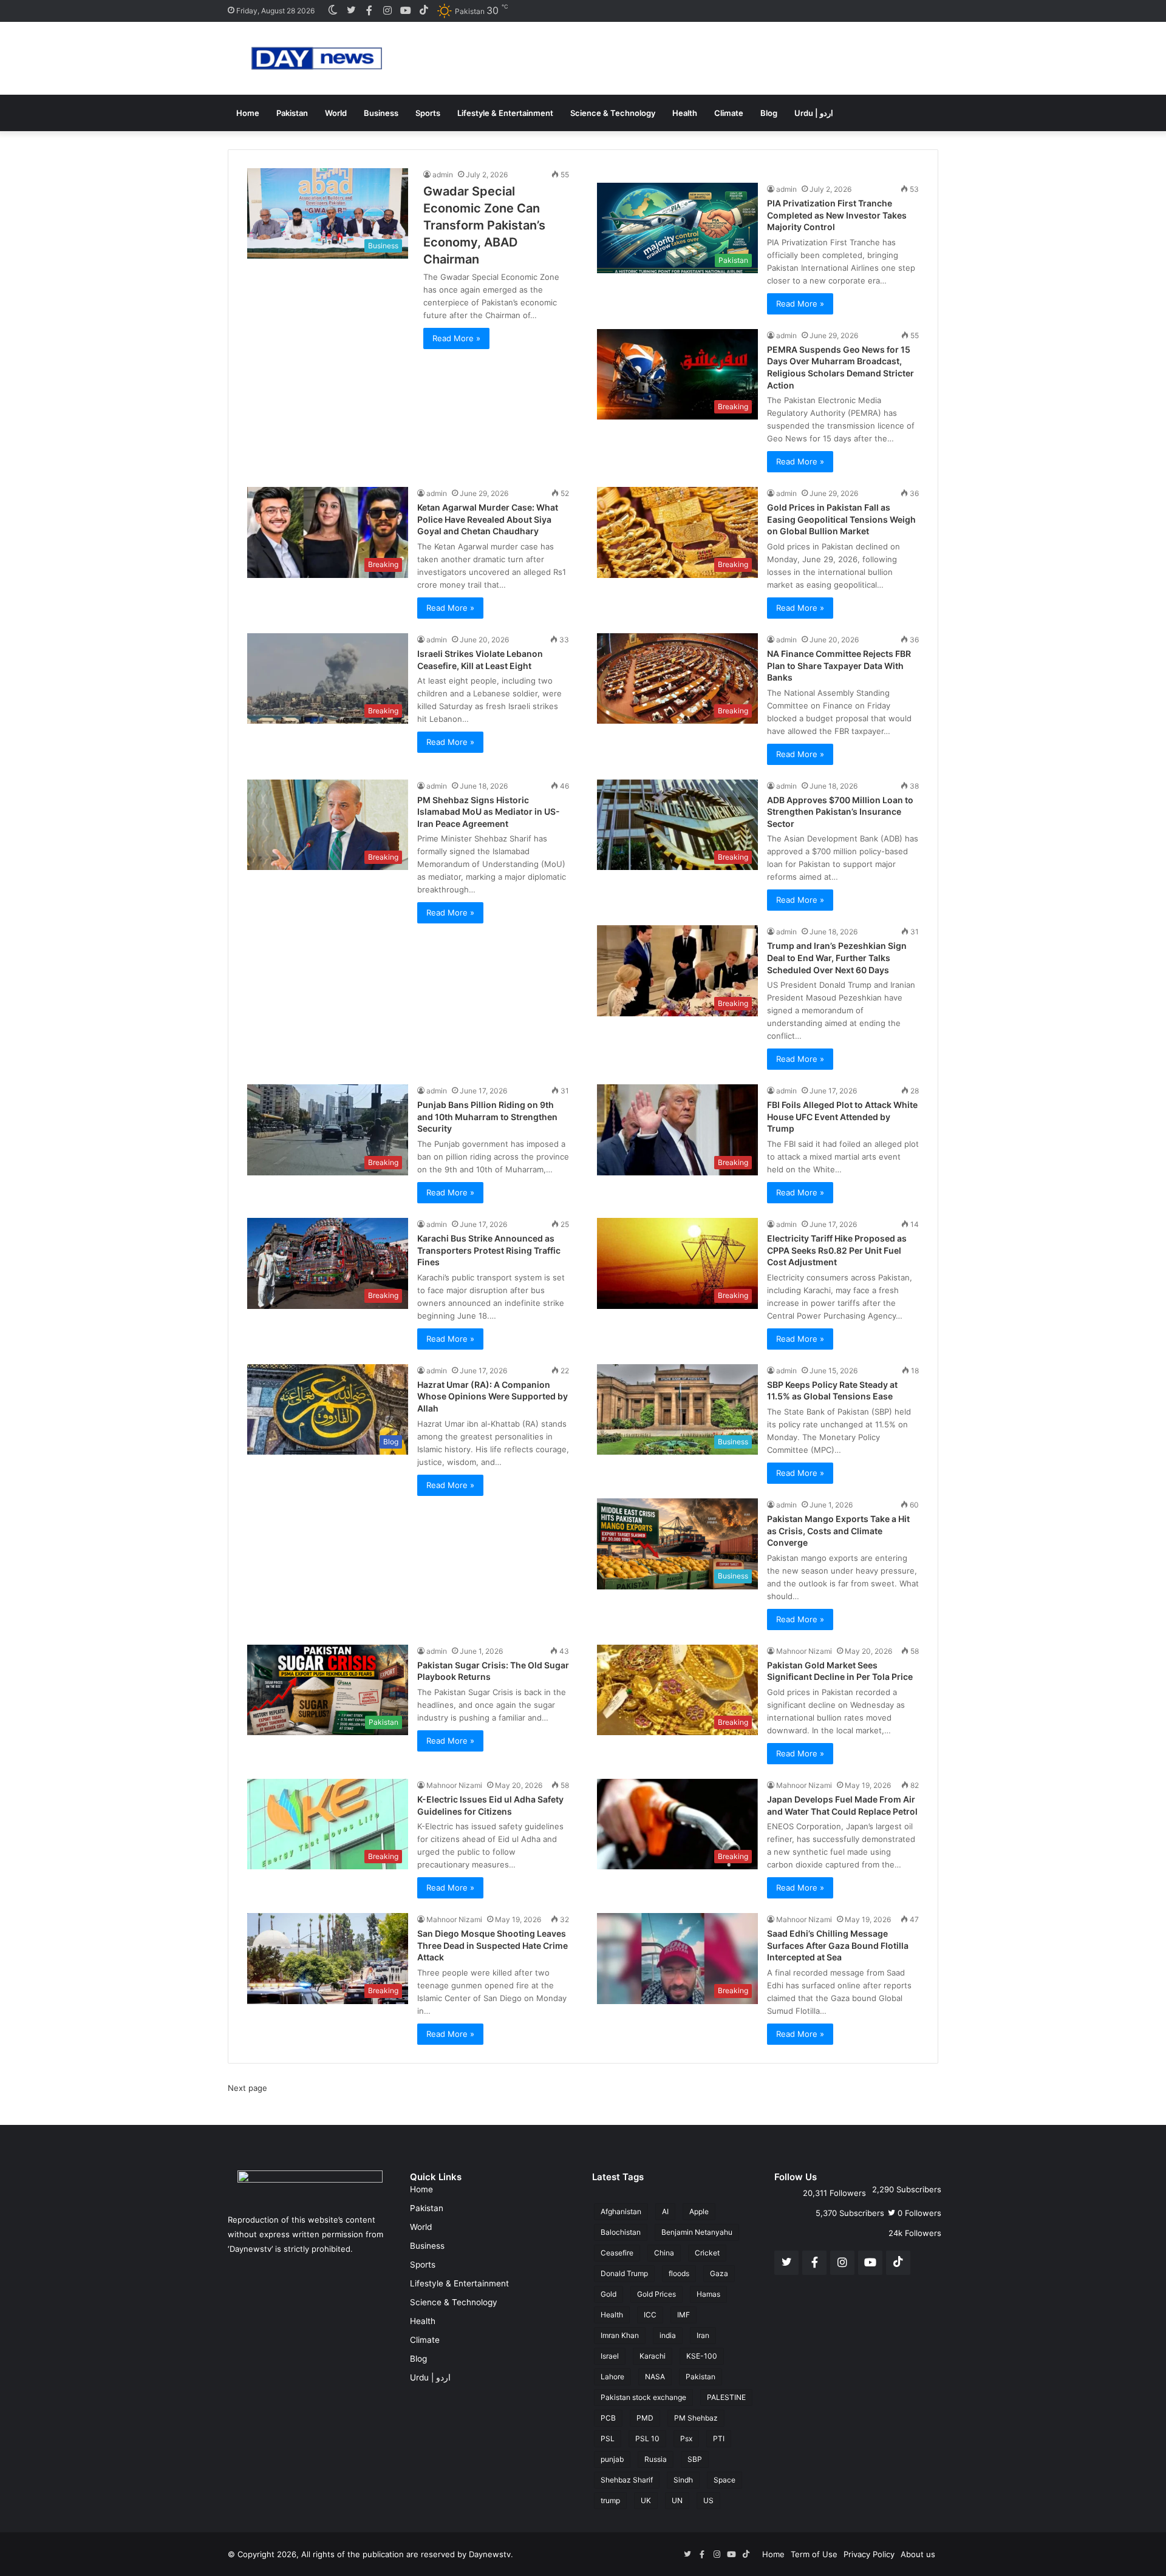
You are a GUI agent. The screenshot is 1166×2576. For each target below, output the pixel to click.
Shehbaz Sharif (627, 2480)
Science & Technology (613, 113)
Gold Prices (656, 2294)
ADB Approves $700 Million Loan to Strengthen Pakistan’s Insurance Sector (840, 812)
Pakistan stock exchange (643, 2397)
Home (248, 113)
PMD (645, 2418)
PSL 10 (647, 2438)
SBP (695, 2459)
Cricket (707, 2253)
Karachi (653, 2356)
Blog (769, 113)
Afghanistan (621, 2211)
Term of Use (814, 2554)
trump (610, 2500)
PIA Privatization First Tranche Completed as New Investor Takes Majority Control (837, 215)
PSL (608, 2438)
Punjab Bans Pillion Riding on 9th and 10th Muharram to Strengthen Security (487, 1116)
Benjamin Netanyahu (697, 2232)
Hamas (708, 2294)
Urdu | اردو (814, 113)
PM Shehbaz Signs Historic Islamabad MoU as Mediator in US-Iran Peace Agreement (489, 812)
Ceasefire (617, 2253)
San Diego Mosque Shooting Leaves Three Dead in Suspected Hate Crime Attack (493, 1945)
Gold (609, 2294)
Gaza (719, 2273)
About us (918, 2554)
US (708, 2500)
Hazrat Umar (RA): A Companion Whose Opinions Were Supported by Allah (493, 1396)
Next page (247, 2088)
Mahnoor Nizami (804, 1651)
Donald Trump (624, 2273)
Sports (428, 113)
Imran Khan (620, 2335)
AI (665, 2211)
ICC (650, 2315)
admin (443, 175)
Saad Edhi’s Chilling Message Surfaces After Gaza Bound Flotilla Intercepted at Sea (838, 1945)
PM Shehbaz (696, 2418)
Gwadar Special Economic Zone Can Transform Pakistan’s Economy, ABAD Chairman (484, 225)
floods (679, 2273)
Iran (703, 2335)
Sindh (683, 2480)
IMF (684, 2315)
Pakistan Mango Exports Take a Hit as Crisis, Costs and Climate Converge (838, 1531)
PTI (719, 2438)
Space (724, 2480)
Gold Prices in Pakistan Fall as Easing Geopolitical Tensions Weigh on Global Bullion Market (841, 519)
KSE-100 (702, 2356)
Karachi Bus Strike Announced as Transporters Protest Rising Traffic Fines (489, 1250)
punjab (612, 2459)
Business (381, 113)
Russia (656, 2459)
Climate (729, 113)
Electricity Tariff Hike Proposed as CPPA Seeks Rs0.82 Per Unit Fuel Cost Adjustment (837, 1250)
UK (646, 2500)
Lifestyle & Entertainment (505, 113)
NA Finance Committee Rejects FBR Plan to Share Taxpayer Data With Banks (839, 665)
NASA (655, 2377)
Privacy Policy (869, 2554)
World (336, 113)
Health (685, 113)
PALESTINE (726, 2397)
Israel (610, 2356)
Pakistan (292, 113)
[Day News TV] (317, 58)
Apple (699, 2211)
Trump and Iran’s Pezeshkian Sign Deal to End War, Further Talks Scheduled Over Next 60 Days (837, 957)
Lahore (612, 2377)
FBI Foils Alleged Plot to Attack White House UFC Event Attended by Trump (842, 1116)
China (664, 2253)
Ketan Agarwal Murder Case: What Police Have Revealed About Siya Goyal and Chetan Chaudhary (488, 519)
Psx (686, 2438)
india (668, 2335)
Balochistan (621, 2232)
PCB (608, 2418)
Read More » (456, 338)
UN (677, 2500)
